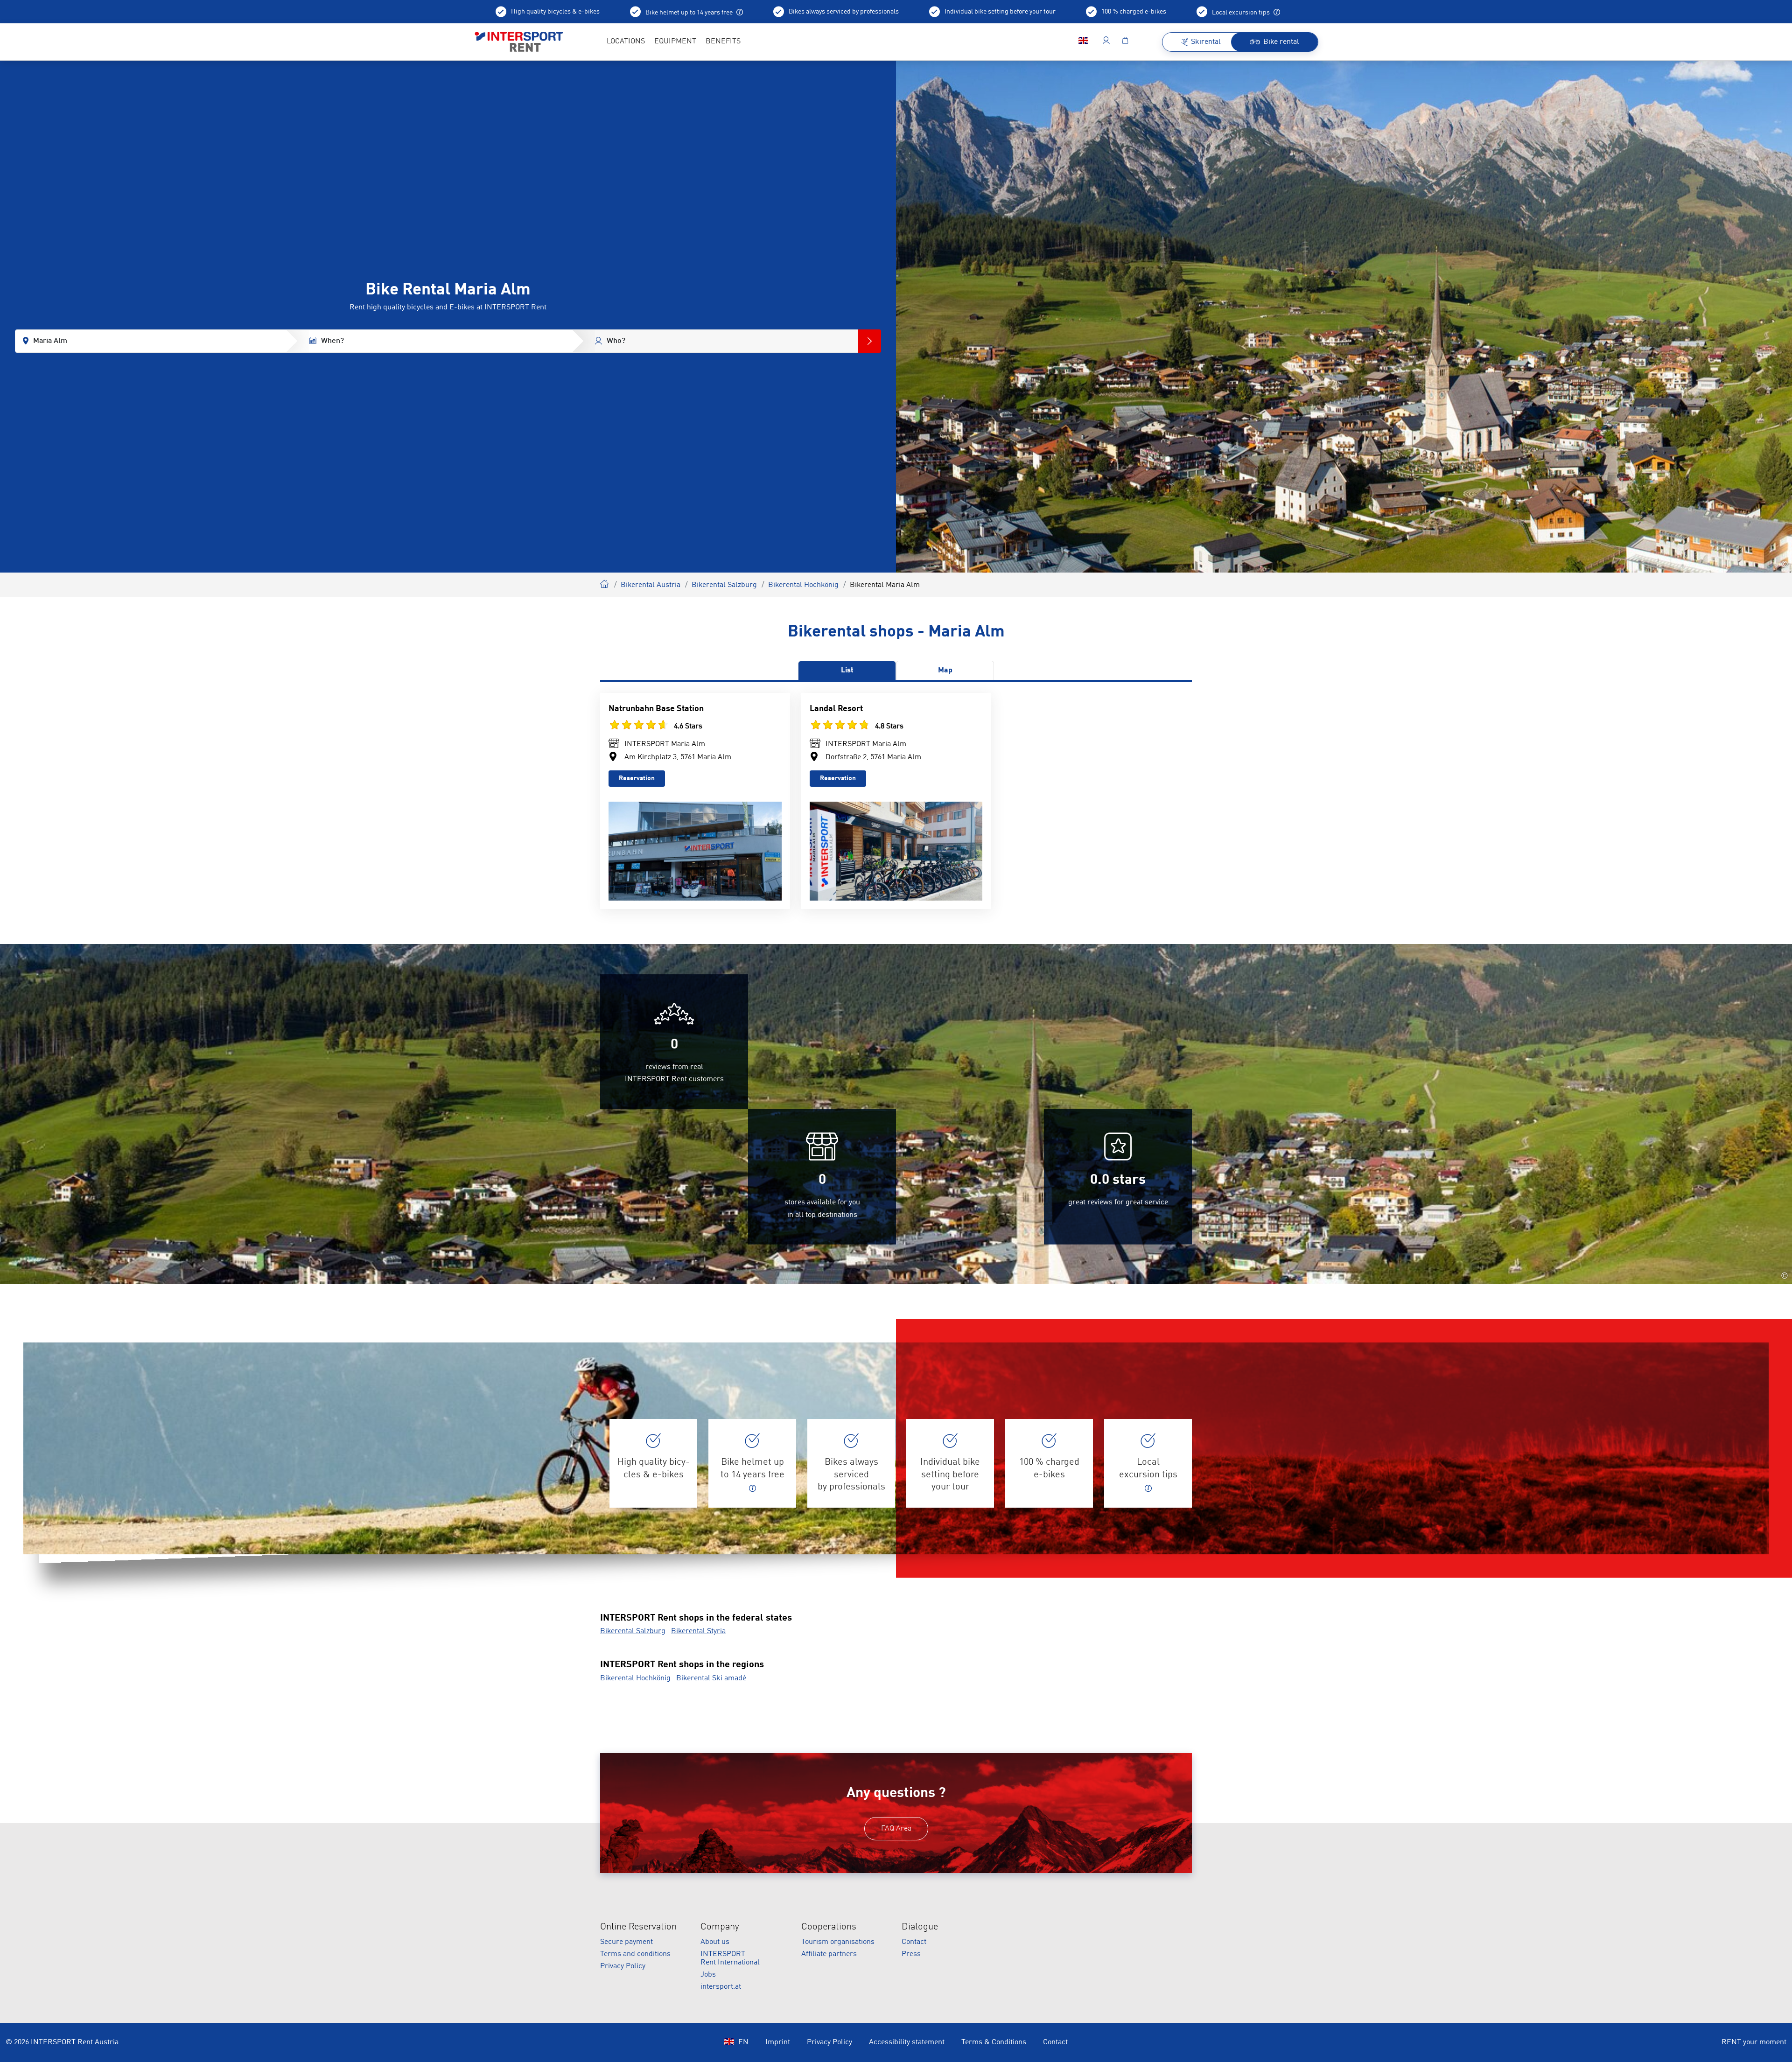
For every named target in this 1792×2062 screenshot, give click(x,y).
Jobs (708, 1975)
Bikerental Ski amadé (711, 1678)
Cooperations (829, 1927)
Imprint (778, 2042)
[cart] (1125, 42)
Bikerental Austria (651, 585)
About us (715, 1942)
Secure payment (626, 1942)
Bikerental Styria (698, 1631)
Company (720, 1927)
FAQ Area (896, 1829)
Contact (914, 1942)
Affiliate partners (829, 1954)
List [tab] (847, 671)
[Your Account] (1106, 42)
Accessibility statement (907, 2042)
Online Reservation (638, 1927)
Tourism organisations (838, 1942)
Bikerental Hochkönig (803, 585)
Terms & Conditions (994, 2042)
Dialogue (920, 1927)
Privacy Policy (623, 1966)
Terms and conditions (635, 1954)
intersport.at (721, 1987)
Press (911, 1954)
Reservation (637, 778)
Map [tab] (945, 671)
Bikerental (605, 583)
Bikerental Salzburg (724, 585)
